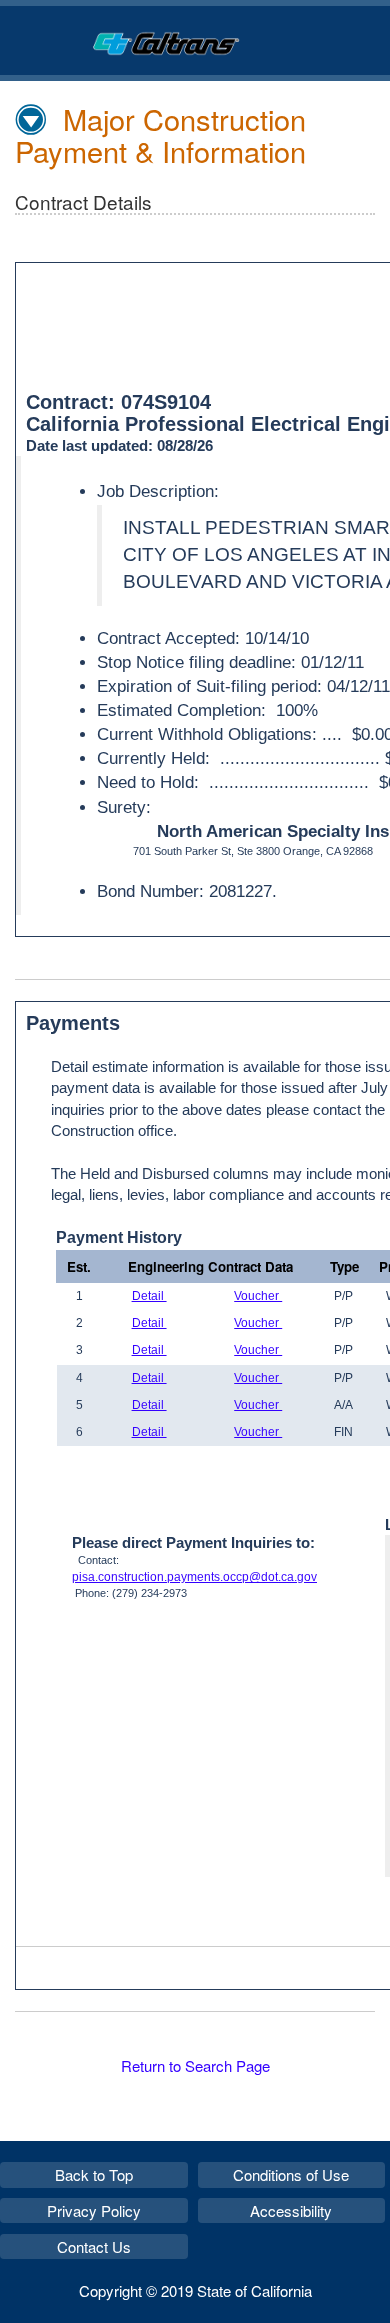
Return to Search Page (195, 2065)
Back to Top (94, 2174)
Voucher (258, 1296)
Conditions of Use (291, 2174)
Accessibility (291, 2210)
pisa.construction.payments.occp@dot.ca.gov (194, 1577)
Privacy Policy (94, 2210)
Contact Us (94, 2246)
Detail (149, 1296)
